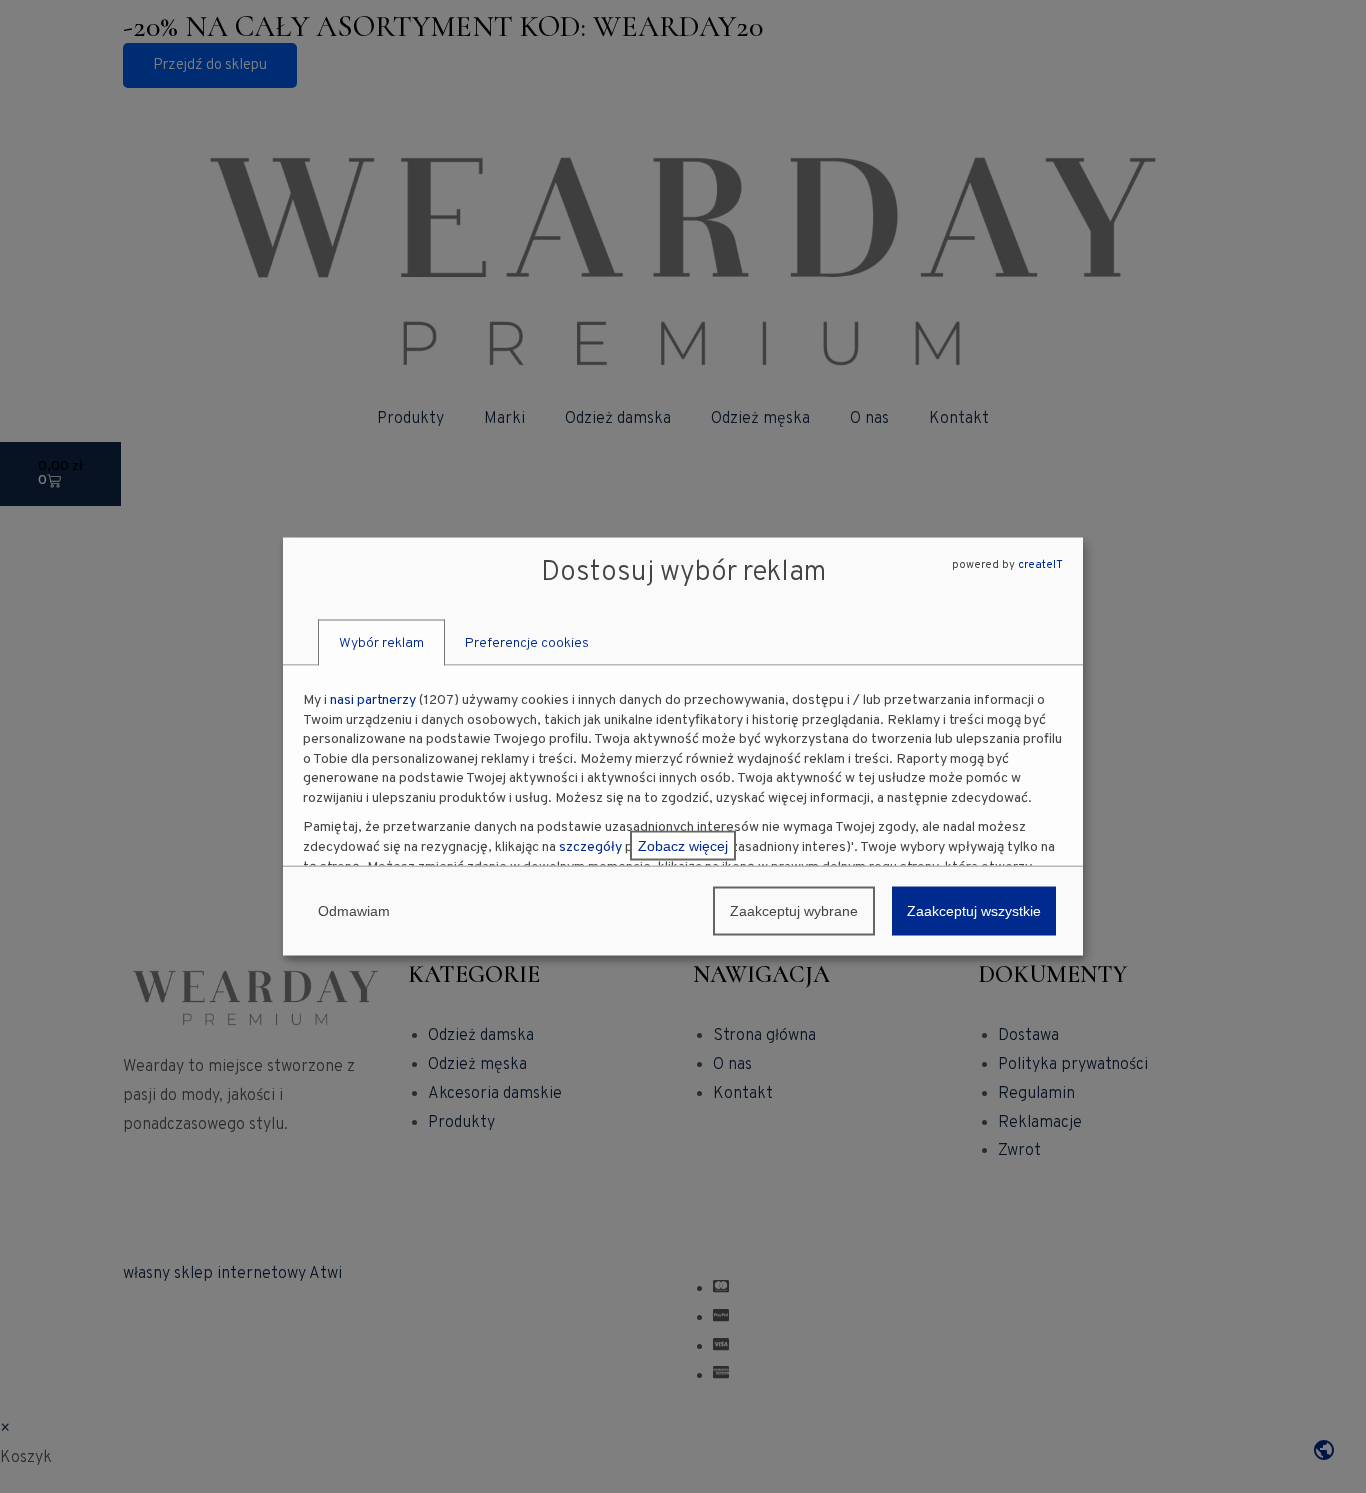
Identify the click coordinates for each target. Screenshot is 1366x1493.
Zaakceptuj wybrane (794, 911)
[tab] (381, 643)
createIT (1040, 564)
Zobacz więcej (683, 846)
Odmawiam (354, 911)
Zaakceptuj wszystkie (974, 911)
